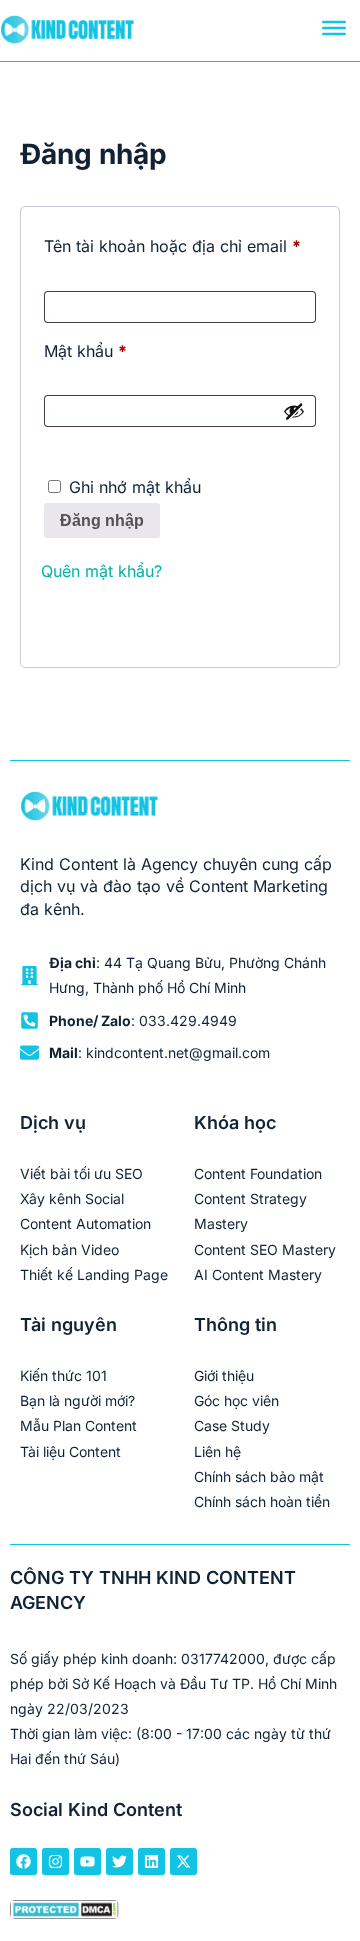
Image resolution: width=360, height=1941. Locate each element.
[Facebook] (23, 1861)
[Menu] (334, 28)
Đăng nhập (102, 520)
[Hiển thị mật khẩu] (294, 411)
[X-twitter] (183, 1861)
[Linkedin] (151, 1861)
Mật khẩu (104, 348)
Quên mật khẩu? (101, 571)
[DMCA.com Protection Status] (64, 1912)
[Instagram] (55, 1861)
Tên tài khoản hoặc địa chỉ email (180, 243)
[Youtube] (87, 1861)
